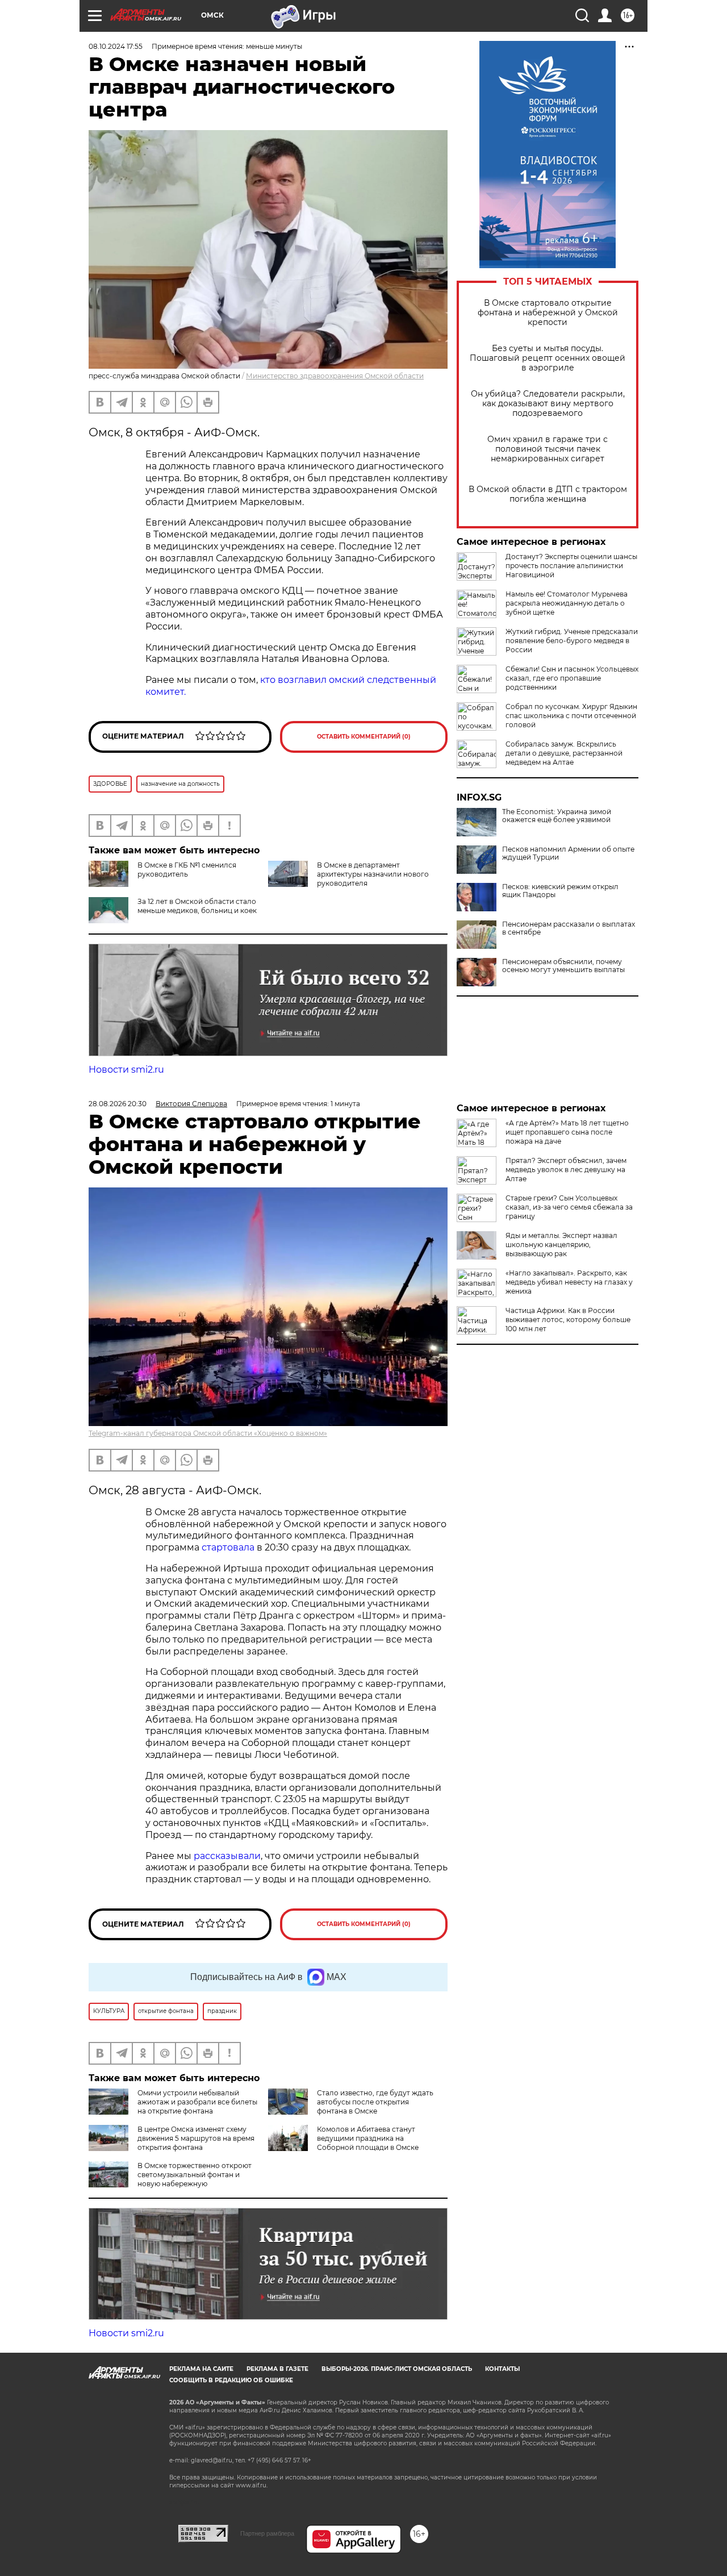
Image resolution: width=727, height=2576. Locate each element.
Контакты (502, 2369)
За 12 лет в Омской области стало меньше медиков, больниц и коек (197, 906)
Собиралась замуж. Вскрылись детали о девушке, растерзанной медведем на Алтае (564, 753)
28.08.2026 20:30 (118, 1104)
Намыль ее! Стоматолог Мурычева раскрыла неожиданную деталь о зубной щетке (567, 603)
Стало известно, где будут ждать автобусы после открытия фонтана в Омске (375, 2102)
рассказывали (227, 1856)
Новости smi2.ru (126, 1070)
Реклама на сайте (201, 2369)
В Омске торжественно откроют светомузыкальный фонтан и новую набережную (195, 2175)
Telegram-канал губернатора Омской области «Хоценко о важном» (208, 1433)
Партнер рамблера (267, 2533)
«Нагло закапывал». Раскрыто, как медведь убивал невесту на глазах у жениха (569, 1282)
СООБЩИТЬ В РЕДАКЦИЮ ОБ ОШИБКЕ (231, 2380)
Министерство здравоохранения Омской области (335, 376)
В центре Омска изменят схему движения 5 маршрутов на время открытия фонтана (196, 2138)
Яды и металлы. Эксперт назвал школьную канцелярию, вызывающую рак (561, 1245)
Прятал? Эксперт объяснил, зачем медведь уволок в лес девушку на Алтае (566, 1170)
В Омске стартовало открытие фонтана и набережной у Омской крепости (548, 313)
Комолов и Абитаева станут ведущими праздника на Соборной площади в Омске (368, 2138)
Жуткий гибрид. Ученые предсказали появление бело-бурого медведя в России (572, 641)
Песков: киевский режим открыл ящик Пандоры (560, 891)
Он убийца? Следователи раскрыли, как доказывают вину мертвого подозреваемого (548, 404)
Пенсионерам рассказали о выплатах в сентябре (569, 928)
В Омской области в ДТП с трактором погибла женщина (548, 494)
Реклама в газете (277, 2369)
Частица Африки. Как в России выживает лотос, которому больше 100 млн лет (568, 1320)
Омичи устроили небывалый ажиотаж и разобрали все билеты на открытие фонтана (197, 2102)
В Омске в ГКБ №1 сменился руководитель (187, 870)
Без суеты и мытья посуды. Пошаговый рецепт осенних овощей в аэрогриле (548, 358)
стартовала (228, 1547)
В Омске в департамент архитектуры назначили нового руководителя (373, 874)
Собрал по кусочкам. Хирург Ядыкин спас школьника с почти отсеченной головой (571, 716)
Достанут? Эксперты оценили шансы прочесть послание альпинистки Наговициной (571, 566)
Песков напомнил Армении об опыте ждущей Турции (568, 853)
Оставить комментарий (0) (364, 737)
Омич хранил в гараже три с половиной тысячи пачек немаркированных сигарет (548, 449)
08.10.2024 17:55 (116, 46)
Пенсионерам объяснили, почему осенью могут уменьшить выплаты (563, 966)
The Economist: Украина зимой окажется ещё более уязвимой (557, 816)
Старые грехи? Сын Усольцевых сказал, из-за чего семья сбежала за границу (569, 1207)
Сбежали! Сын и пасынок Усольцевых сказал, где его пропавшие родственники (572, 678)
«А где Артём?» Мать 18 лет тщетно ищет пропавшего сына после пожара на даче (567, 1132)
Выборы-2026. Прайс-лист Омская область (397, 2369)
